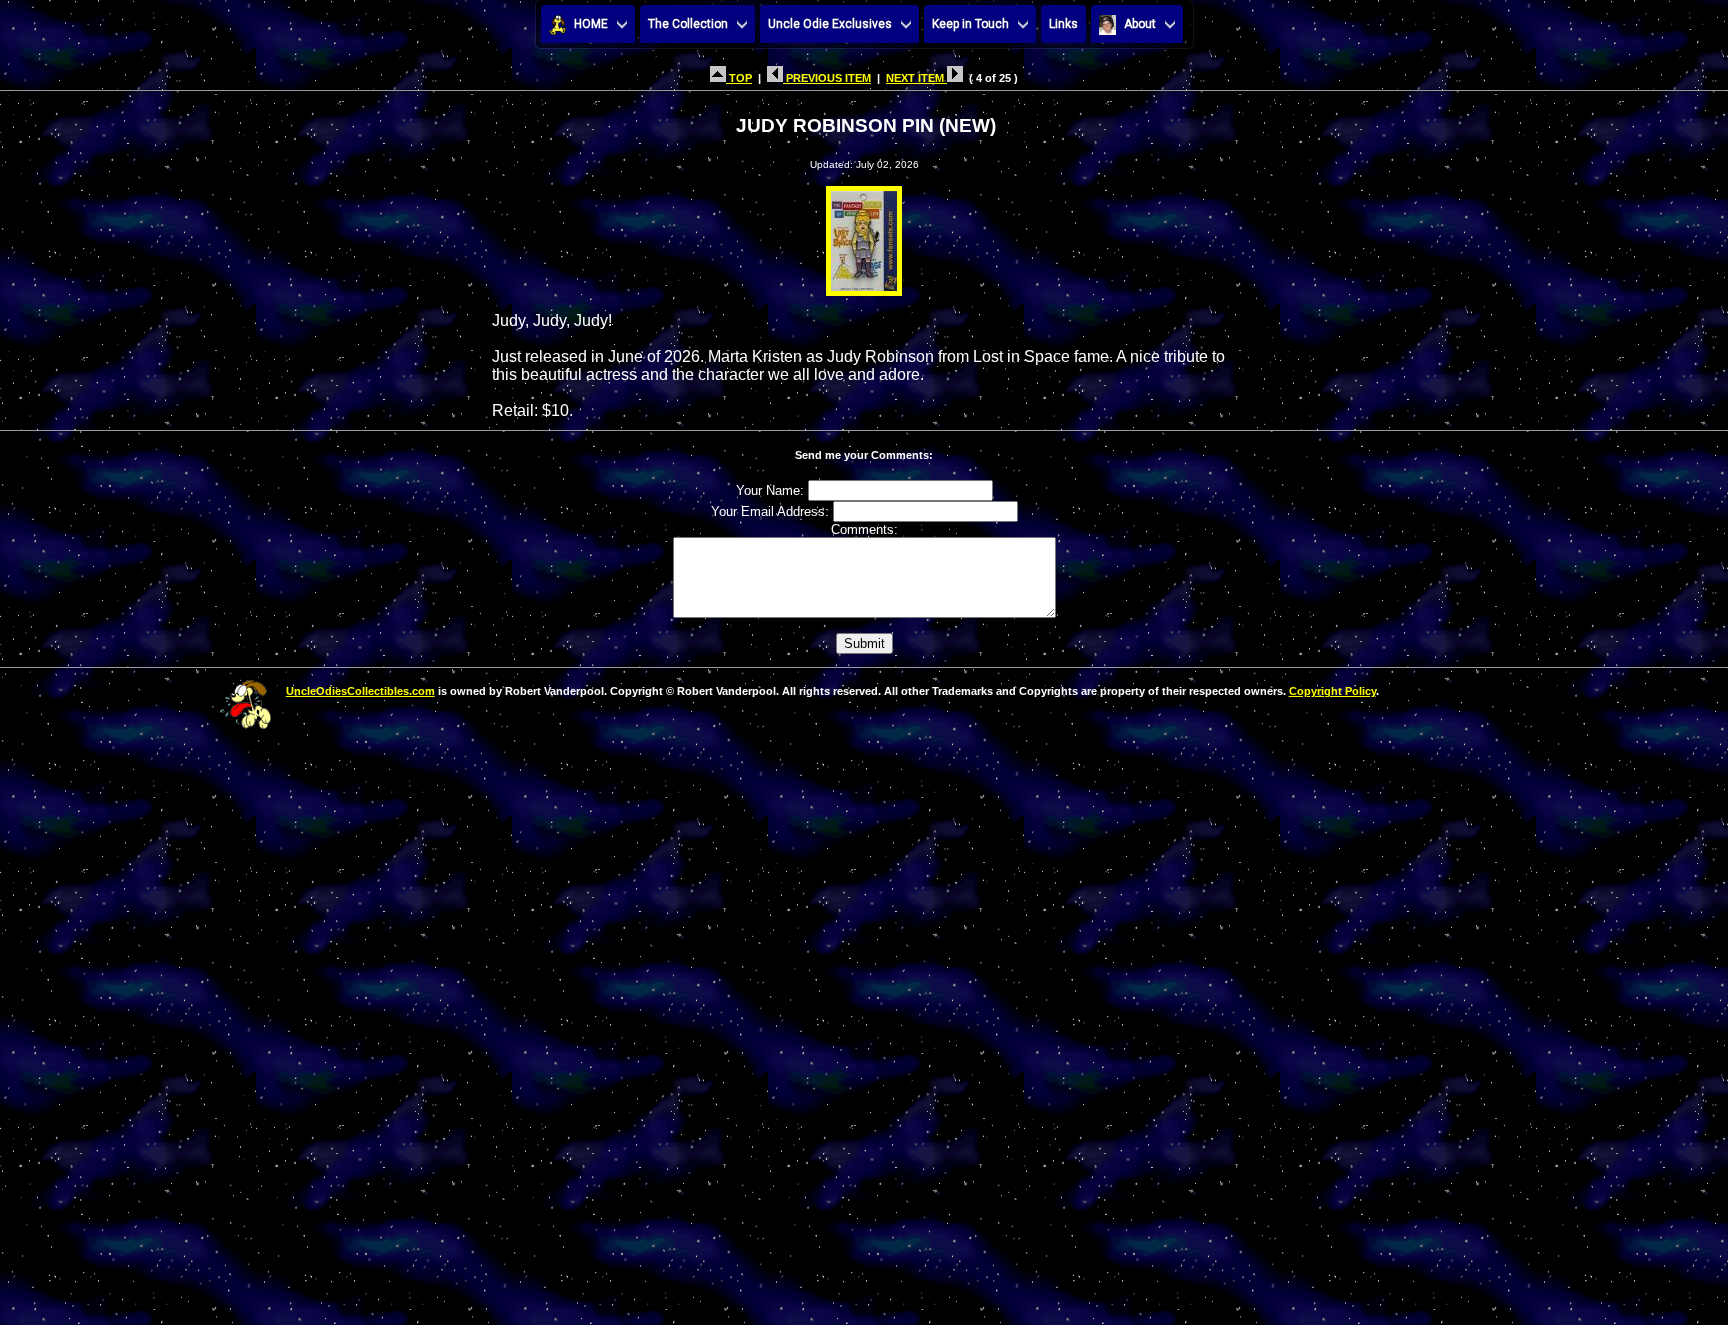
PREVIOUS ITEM (827, 78)
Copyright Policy (1332, 691)
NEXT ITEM (916, 78)
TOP (739, 78)
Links (1063, 24)
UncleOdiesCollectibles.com (360, 691)
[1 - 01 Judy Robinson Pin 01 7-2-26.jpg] (864, 235)
